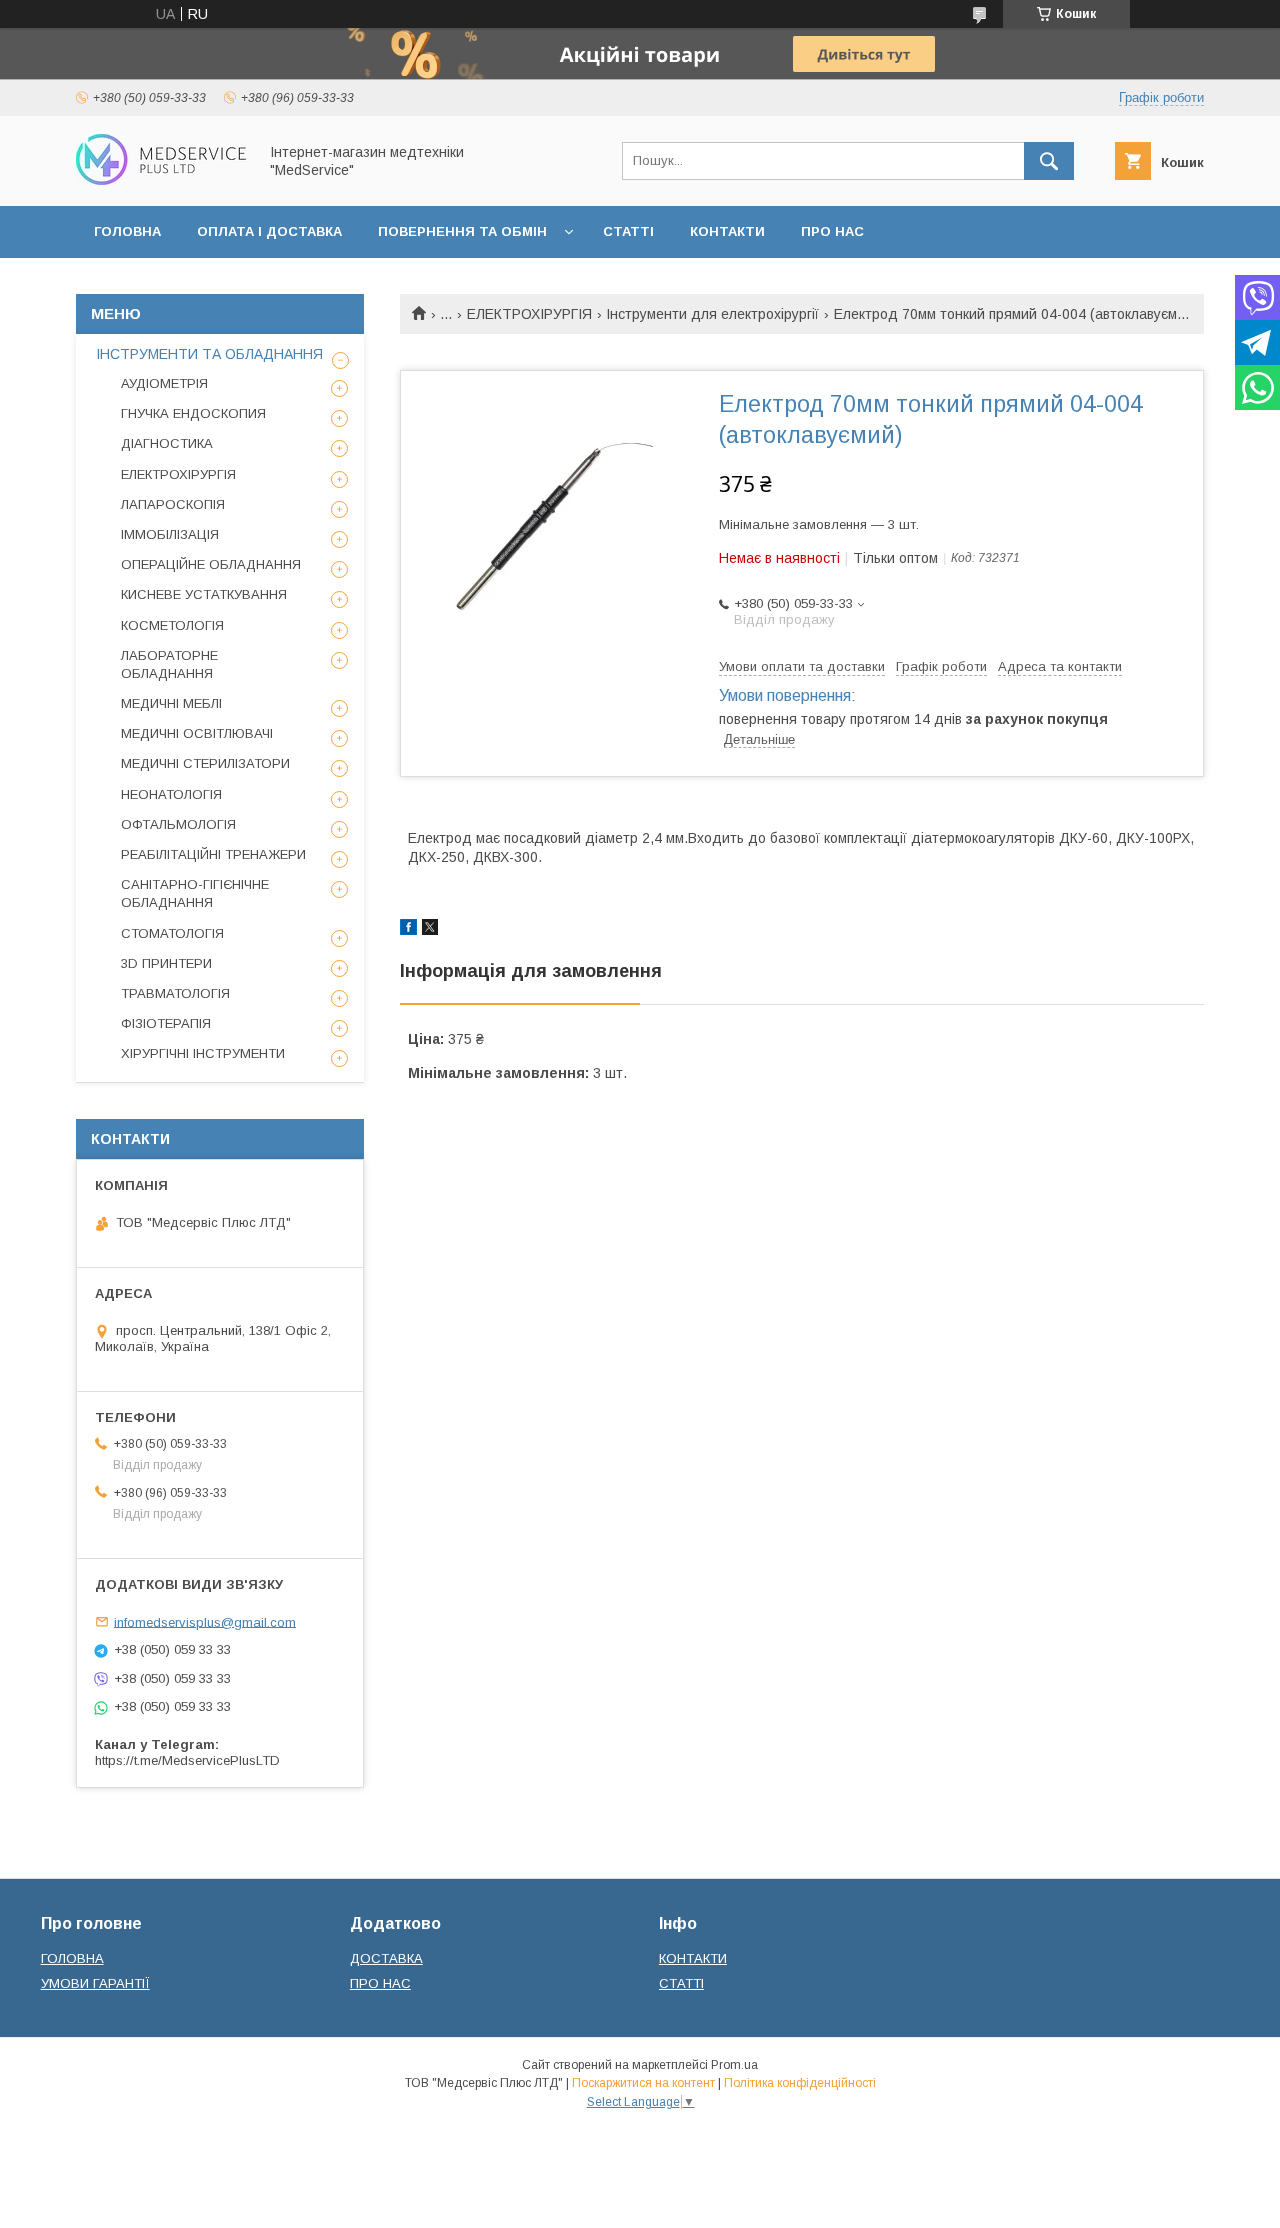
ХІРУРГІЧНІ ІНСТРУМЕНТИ (203, 1053)
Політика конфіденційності (800, 2083)
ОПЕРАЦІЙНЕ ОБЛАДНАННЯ (211, 564)
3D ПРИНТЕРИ (166, 963)
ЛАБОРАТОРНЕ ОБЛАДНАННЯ (169, 664)
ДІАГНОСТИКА (167, 443)
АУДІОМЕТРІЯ (164, 383)
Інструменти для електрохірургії (712, 314)
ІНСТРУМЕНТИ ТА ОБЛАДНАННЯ (209, 354)
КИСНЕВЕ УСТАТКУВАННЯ (204, 594)
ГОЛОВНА (127, 231)
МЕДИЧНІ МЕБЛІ (171, 703)
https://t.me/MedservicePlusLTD (187, 1760)
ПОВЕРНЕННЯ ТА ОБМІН (462, 231)
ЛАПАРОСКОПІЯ (173, 504)
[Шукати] (1049, 161)
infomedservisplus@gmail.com (205, 1621)
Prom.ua (734, 2065)
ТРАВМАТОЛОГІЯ (175, 993)
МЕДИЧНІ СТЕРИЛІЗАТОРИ (205, 763)
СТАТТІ (628, 231)
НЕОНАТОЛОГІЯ (171, 794)
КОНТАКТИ (727, 231)
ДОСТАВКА (386, 1958)
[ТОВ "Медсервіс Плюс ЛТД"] (161, 180)
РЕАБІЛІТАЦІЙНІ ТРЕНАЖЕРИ (213, 854)
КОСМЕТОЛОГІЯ (172, 625)
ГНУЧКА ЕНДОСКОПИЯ (193, 413)
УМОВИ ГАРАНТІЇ (95, 1983)
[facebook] (408, 930)
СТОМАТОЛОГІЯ (172, 933)
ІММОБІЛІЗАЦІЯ (170, 534)
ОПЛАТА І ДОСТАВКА (269, 231)
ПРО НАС (832, 231)
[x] (430, 930)
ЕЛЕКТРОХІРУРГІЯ (529, 314)
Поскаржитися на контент (643, 2083)
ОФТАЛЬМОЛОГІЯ (178, 824)
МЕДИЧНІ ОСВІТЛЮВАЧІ (197, 733)
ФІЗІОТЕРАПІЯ (166, 1023)
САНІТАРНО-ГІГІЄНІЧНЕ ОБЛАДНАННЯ (195, 893)
